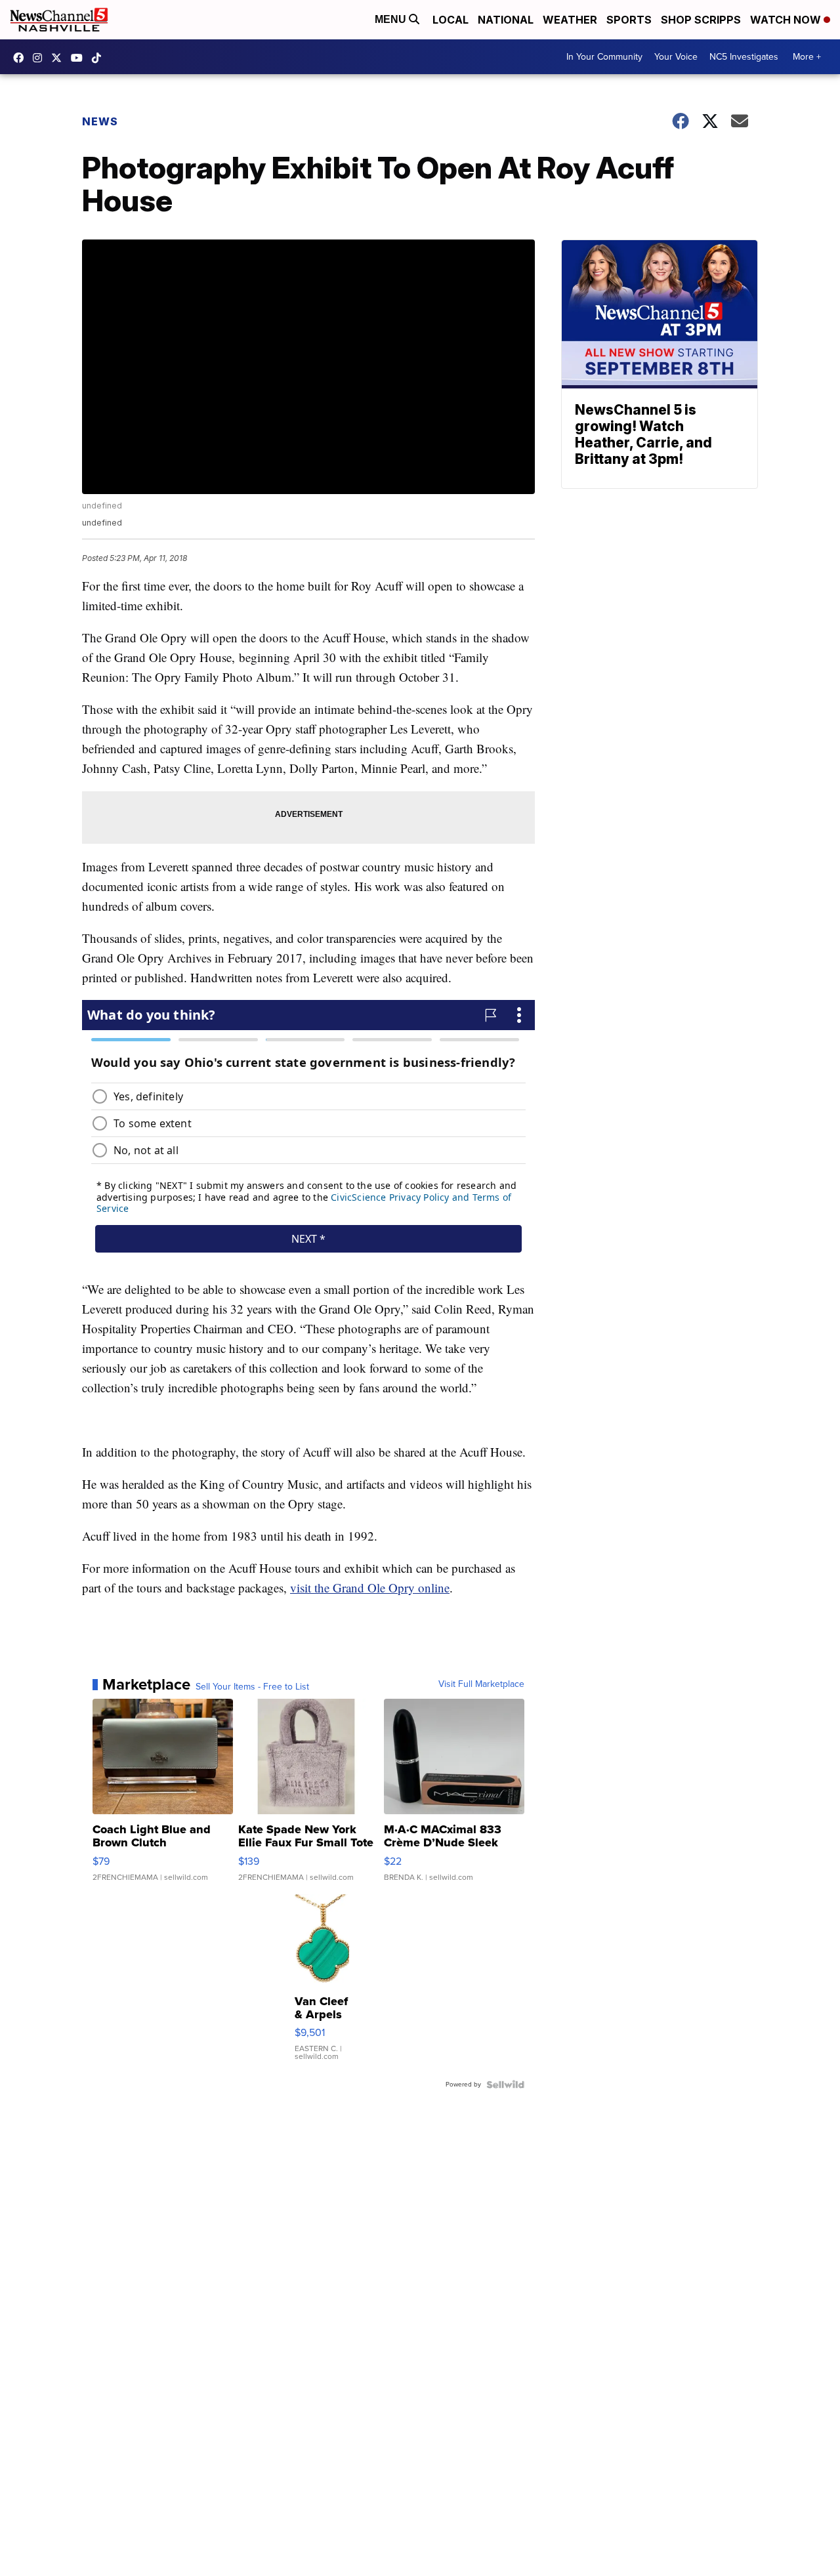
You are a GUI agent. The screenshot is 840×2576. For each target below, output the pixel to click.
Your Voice (676, 57)
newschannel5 (22, 58)
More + (807, 57)
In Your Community (604, 57)
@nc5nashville (100, 58)
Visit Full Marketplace (481, 1684)
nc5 (60, 58)
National (506, 20)
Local (451, 20)
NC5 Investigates (744, 57)
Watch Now (787, 20)
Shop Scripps (701, 20)
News (100, 121)
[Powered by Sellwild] (505, 2085)
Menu (392, 19)
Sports (629, 20)
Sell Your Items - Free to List (252, 1687)
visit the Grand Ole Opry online (370, 1588)
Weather (570, 20)
